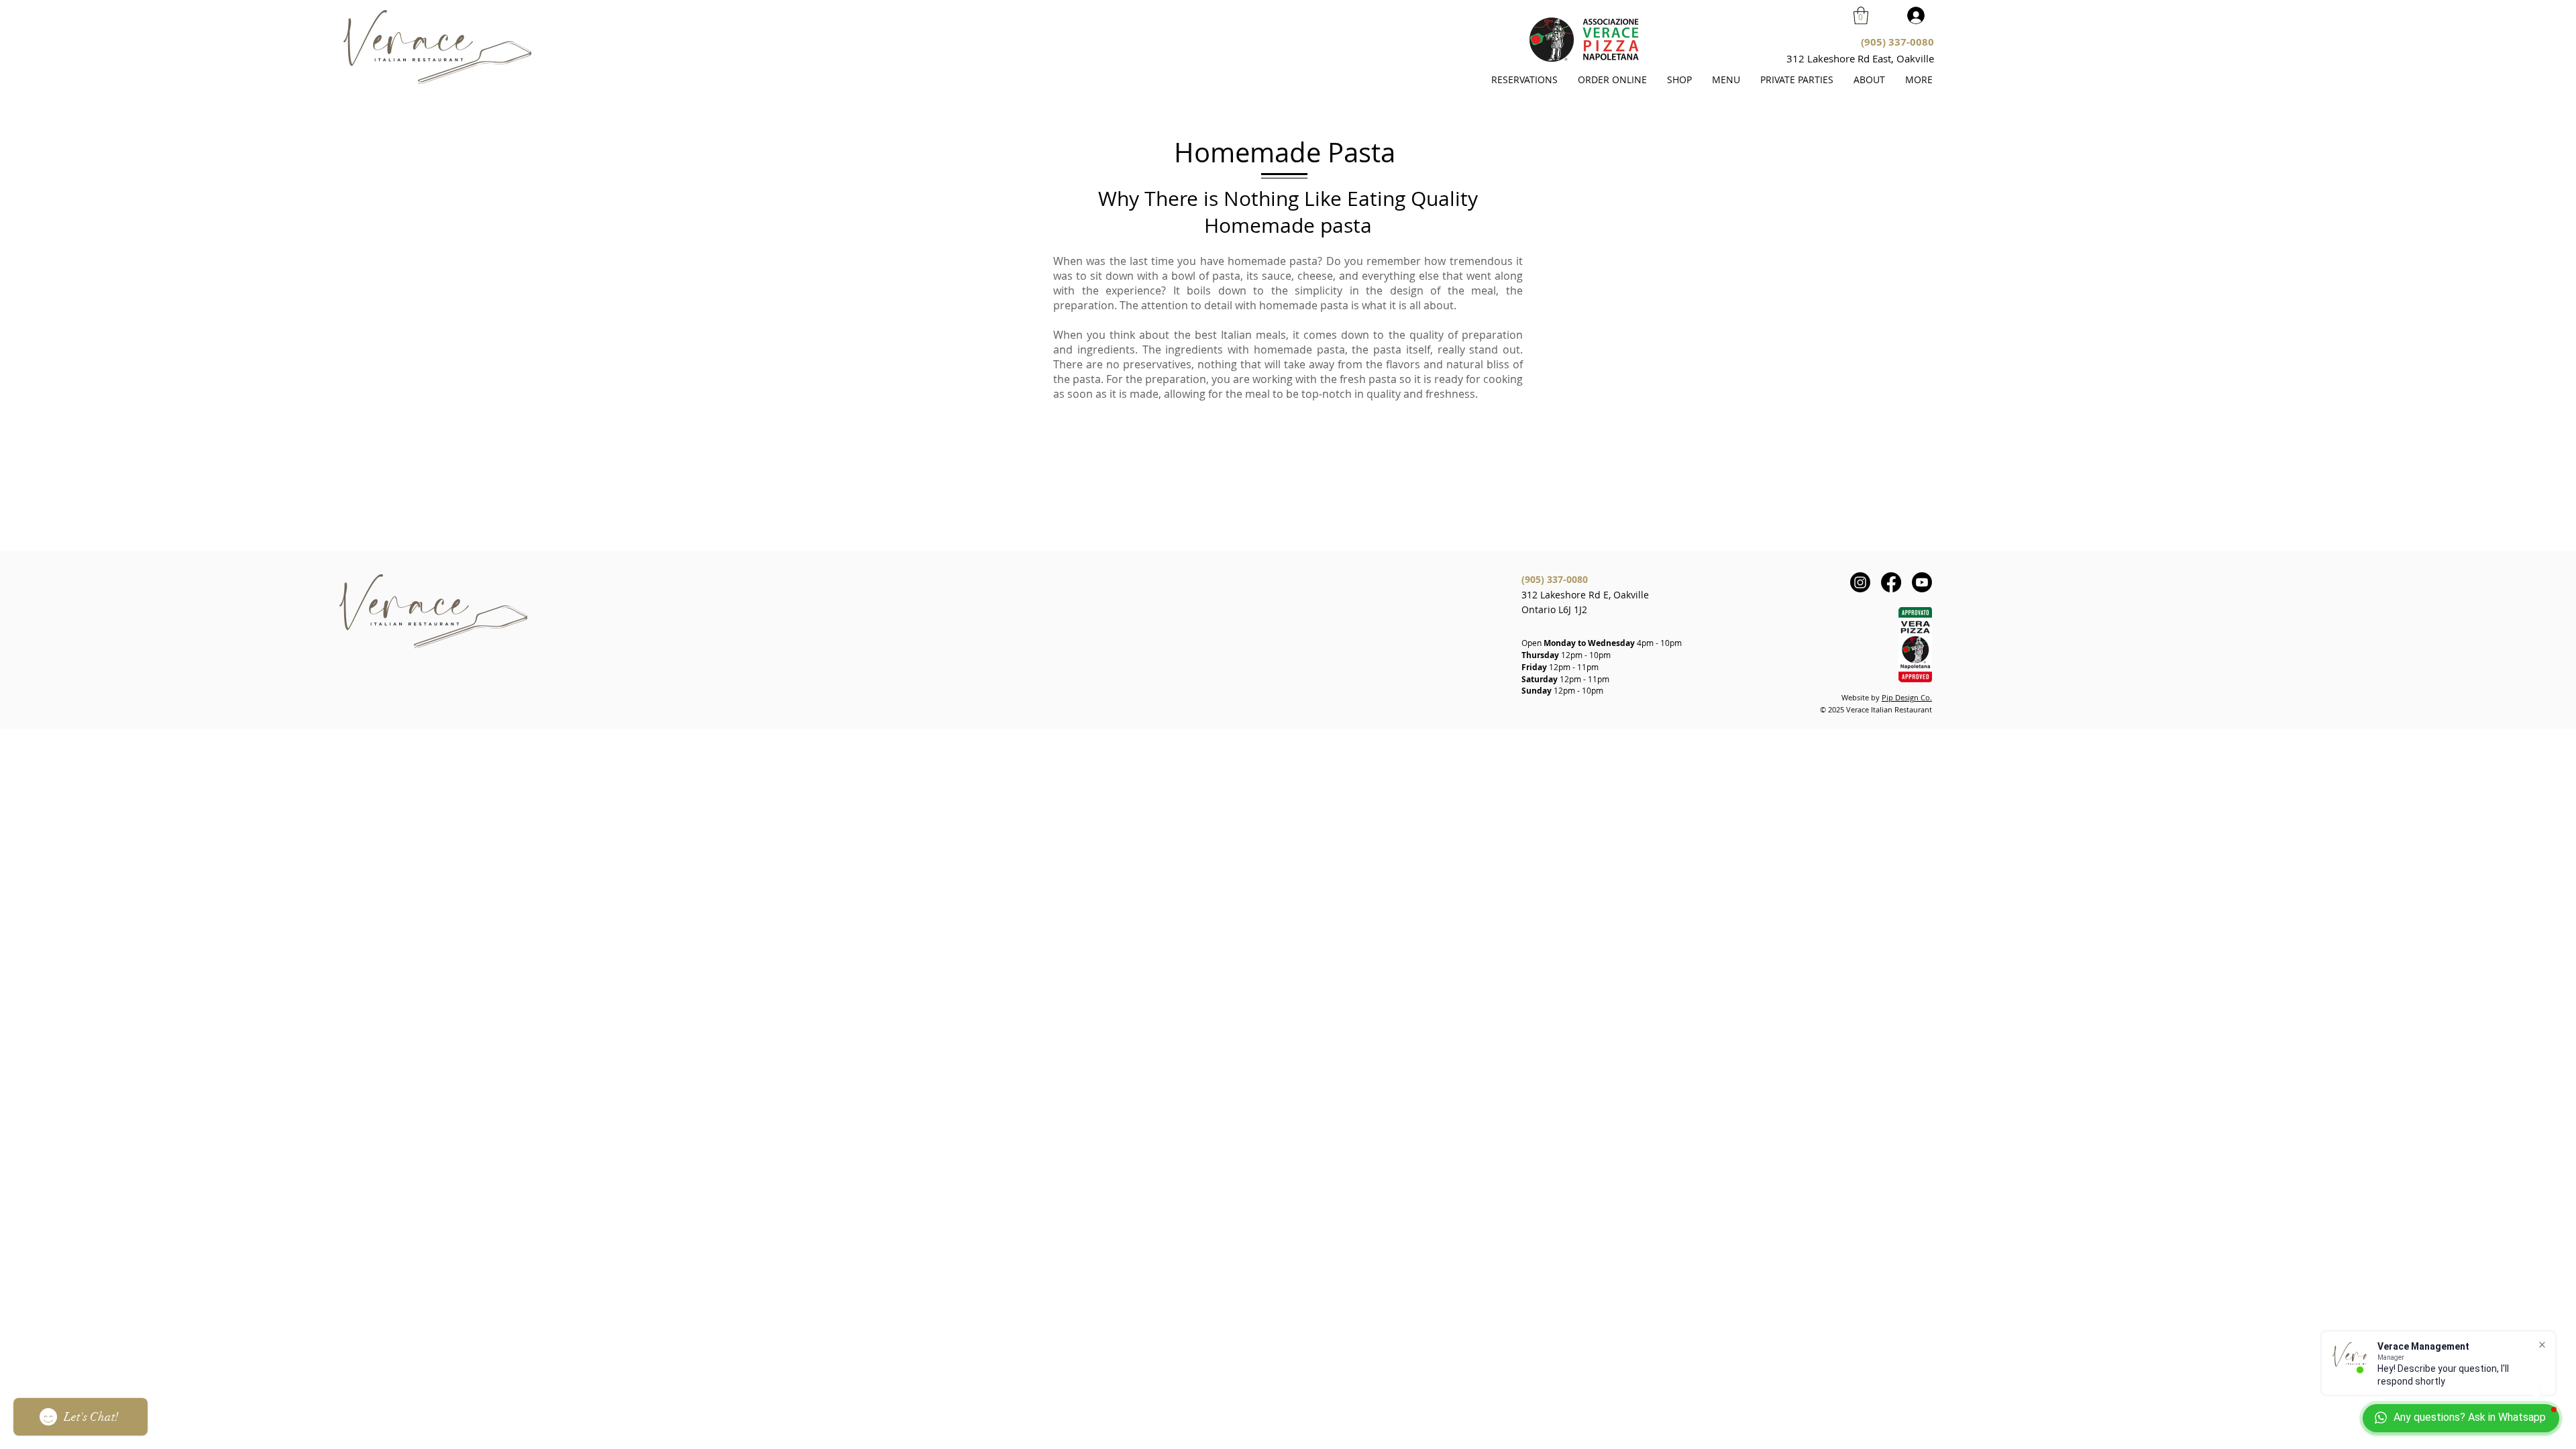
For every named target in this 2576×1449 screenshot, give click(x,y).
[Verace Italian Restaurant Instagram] (1860, 582)
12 (1554, 667)
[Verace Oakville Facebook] (1891, 582)
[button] (1861, 15)
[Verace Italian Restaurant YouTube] (1922, 582)
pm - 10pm (1662, 643)
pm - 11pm (1578, 667)
